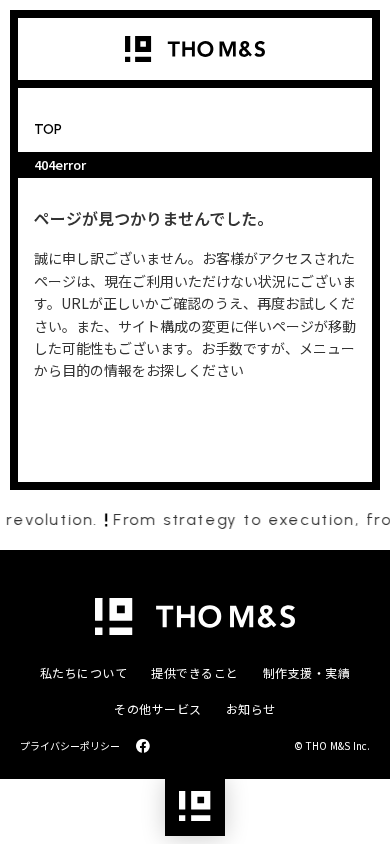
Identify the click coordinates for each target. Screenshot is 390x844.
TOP (48, 129)
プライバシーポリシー (70, 746)
